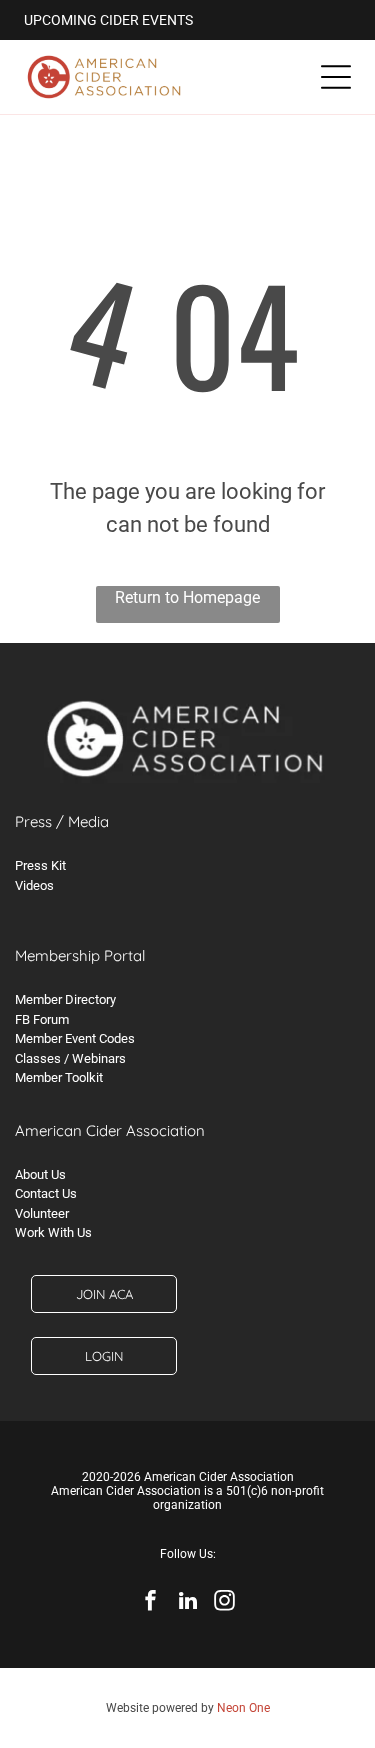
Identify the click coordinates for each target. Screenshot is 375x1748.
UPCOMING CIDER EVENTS (108, 20)
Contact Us (46, 1193)
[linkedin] (188, 1603)
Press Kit (40, 865)
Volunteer (42, 1213)
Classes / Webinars (70, 1058)
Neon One (243, 1708)
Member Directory (65, 999)
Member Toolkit (59, 1077)
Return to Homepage (187, 597)
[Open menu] (336, 77)
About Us (40, 1174)
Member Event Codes (75, 1038)
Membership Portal (80, 955)
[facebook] (151, 1603)
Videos (34, 885)
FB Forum (42, 1019)
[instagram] (225, 1603)
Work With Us (53, 1232)
